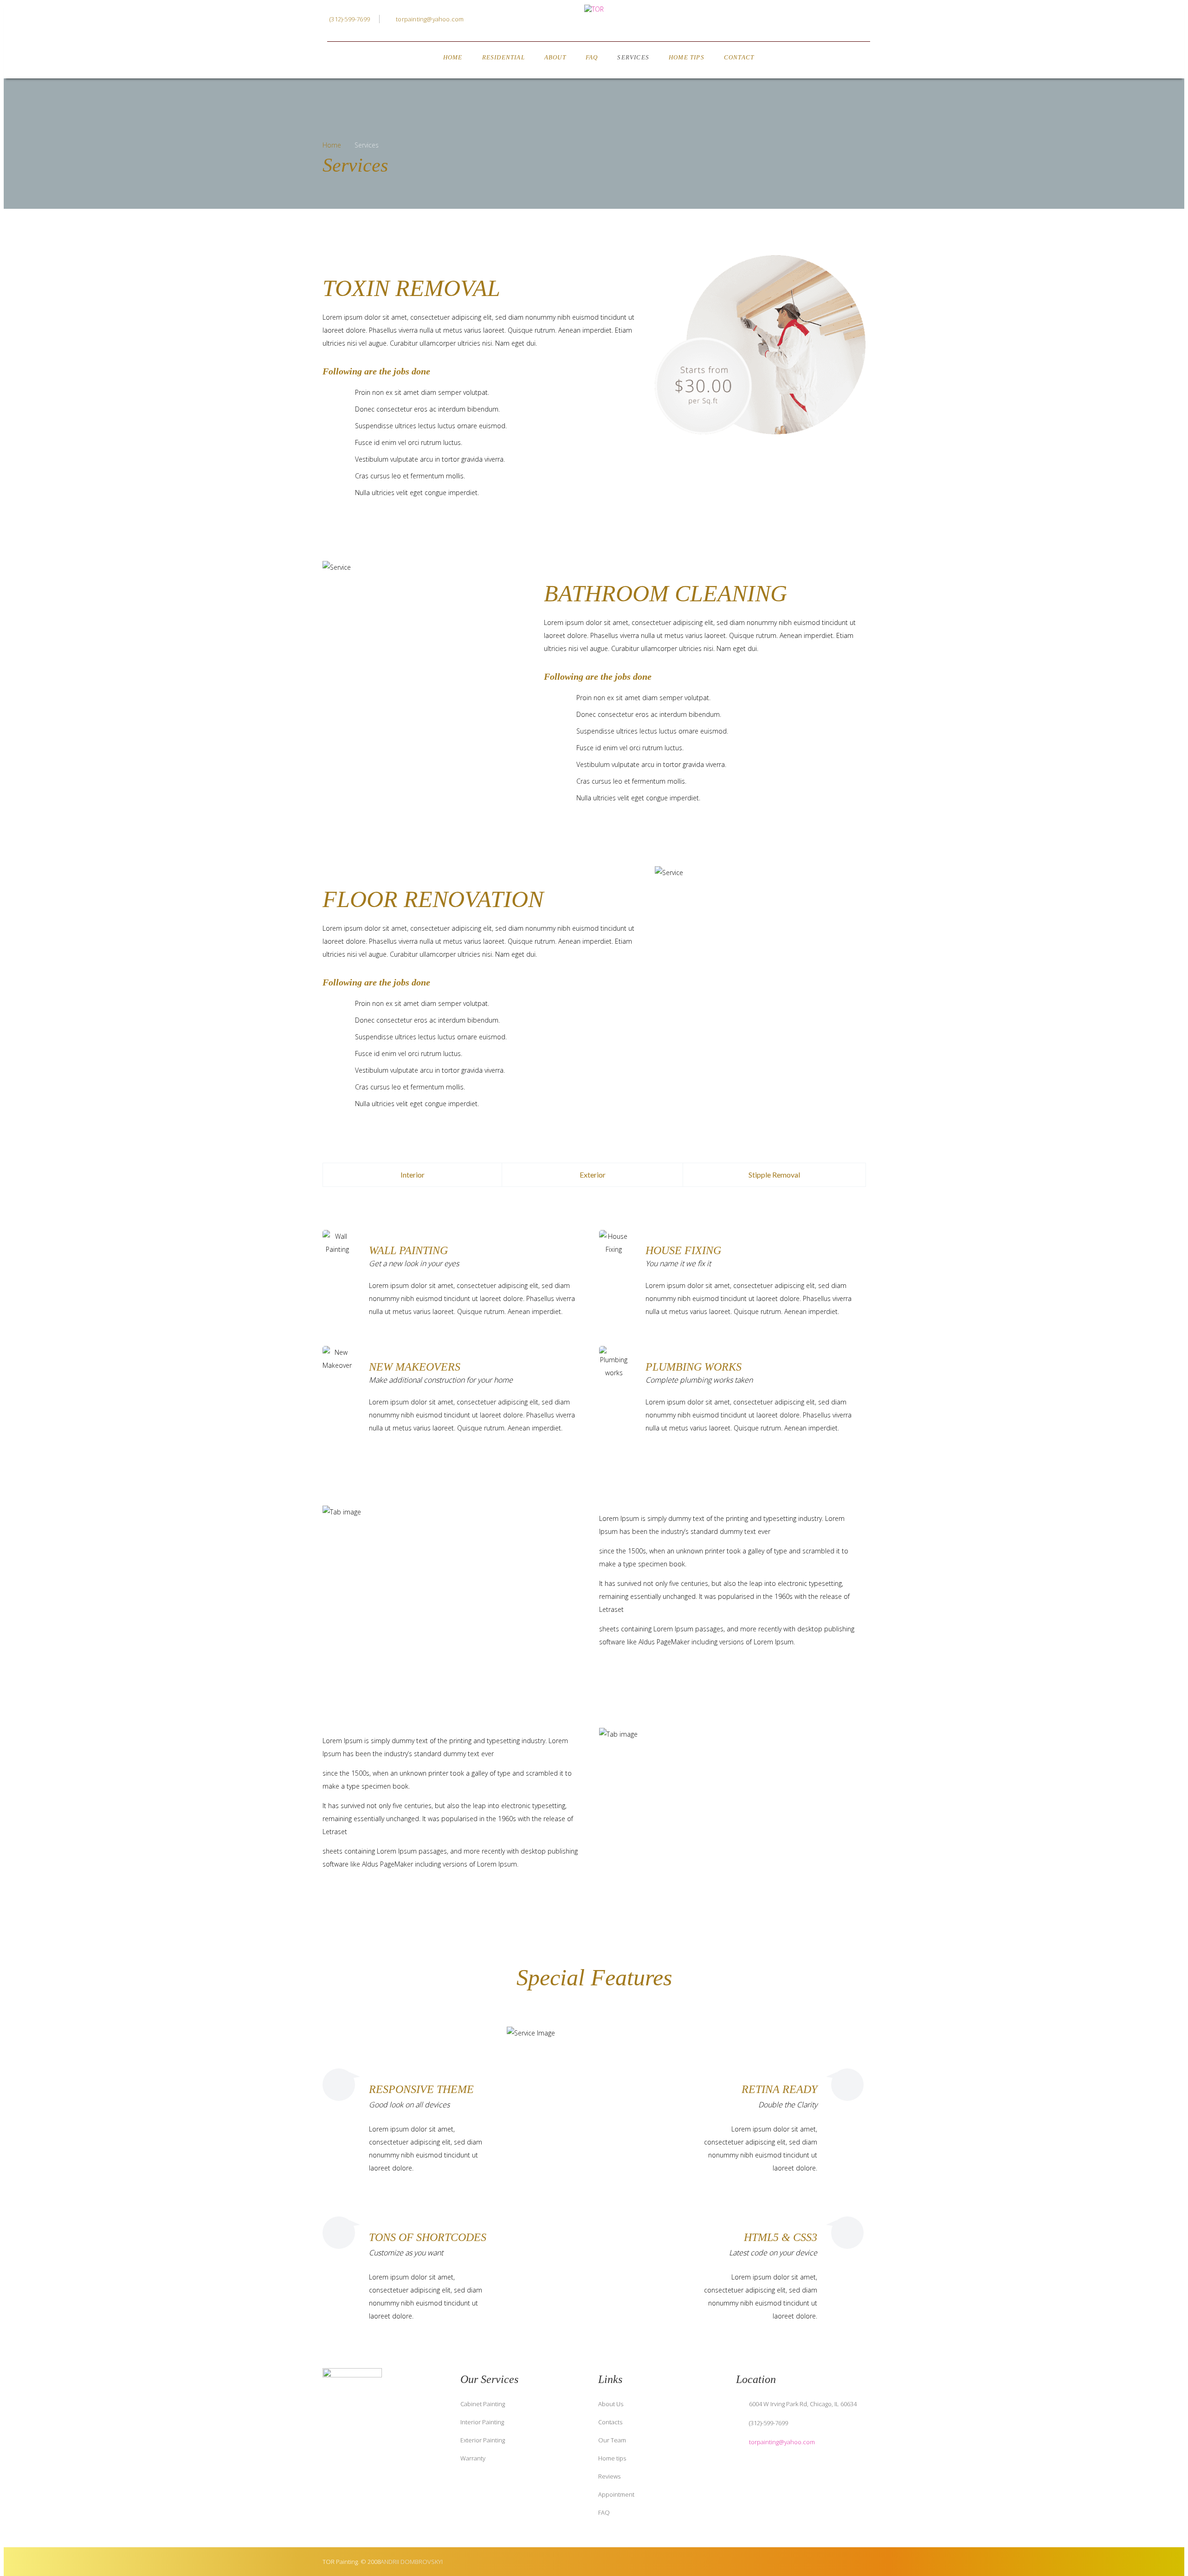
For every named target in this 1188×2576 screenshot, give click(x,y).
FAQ (592, 57)
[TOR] (594, 9)
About (555, 57)
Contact (739, 57)
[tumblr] (859, 20)
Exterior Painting (483, 2440)
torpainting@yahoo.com (430, 19)
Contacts (610, 2422)
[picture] (404, 2434)
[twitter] (821, 20)
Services (633, 57)
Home (453, 57)
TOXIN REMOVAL (411, 288)
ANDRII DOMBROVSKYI (412, 2562)
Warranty (473, 2458)
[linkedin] (840, 20)
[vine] (367, 2434)
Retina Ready (779, 2089)
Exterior (593, 1175)
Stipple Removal (774, 1175)
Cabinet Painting (483, 2404)
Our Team (612, 2440)
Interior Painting (482, 2422)
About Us (611, 2404)
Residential (504, 57)
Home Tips (687, 57)
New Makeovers (415, 1367)
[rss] (422, 2434)
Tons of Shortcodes (428, 2237)
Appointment (616, 2494)
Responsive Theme (421, 2089)
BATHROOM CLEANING (665, 593)
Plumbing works (694, 1367)
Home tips (612, 2458)
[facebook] (803, 20)
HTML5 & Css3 (781, 2237)
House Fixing (683, 1250)
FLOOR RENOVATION (433, 899)
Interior (413, 1175)
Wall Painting (408, 1250)
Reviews (609, 2476)
